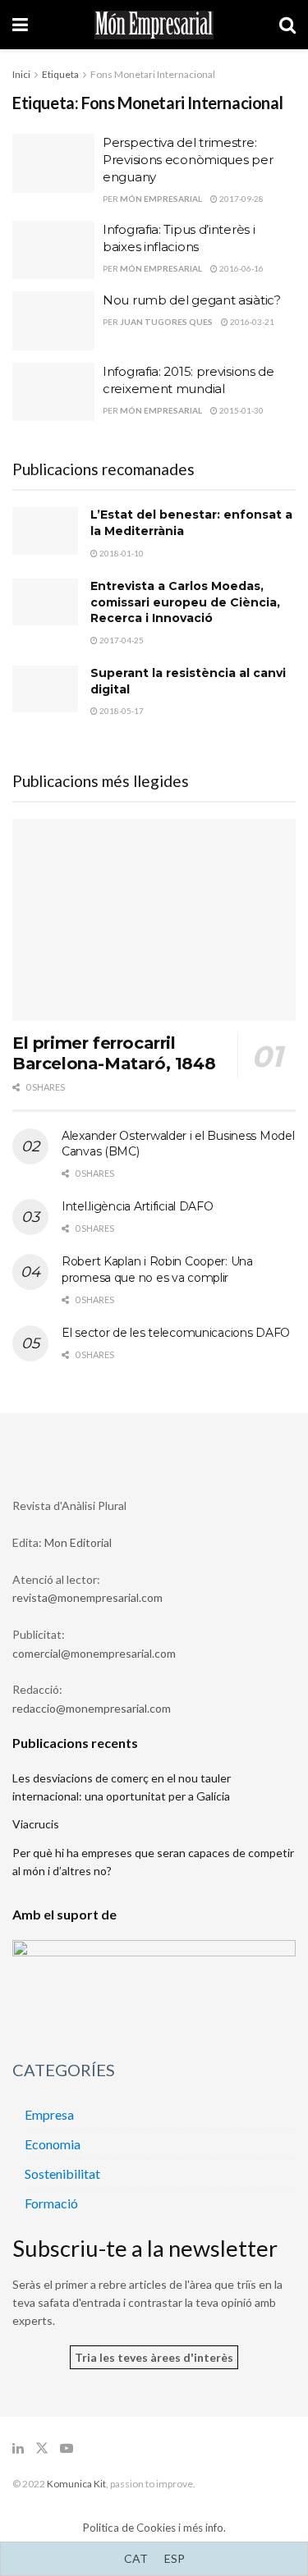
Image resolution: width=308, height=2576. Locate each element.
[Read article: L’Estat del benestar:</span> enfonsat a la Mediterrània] (45, 531)
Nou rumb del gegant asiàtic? (192, 300)
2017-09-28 (241, 199)
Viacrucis (36, 1824)
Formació (51, 2203)
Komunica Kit (76, 2484)
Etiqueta (60, 74)
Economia (53, 2144)
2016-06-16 (241, 268)
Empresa (49, 2114)
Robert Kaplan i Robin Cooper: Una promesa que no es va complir (157, 1270)
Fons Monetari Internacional (153, 74)
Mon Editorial (78, 1542)
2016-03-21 (251, 322)
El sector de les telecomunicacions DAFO (176, 1333)
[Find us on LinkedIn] (18, 2448)
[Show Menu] (20, 25)
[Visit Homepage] (154, 25)
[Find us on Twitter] (42, 2448)
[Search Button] (287, 25)
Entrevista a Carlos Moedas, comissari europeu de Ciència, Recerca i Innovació (185, 602)
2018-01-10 (121, 553)
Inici (21, 74)
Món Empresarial (161, 199)
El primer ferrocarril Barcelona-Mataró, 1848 (114, 1053)
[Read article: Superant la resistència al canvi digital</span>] (45, 689)
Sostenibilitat (62, 2173)
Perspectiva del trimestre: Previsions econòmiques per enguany (188, 160)
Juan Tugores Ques (166, 322)
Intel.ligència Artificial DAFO (138, 1206)
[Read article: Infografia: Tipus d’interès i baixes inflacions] (53, 250)
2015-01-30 (241, 410)
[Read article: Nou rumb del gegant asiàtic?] (53, 321)
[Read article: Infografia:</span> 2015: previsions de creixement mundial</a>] (53, 392)
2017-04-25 (121, 640)
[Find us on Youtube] (67, 2448)
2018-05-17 (121, 711)
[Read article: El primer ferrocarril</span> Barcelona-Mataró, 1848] (154, 920)
